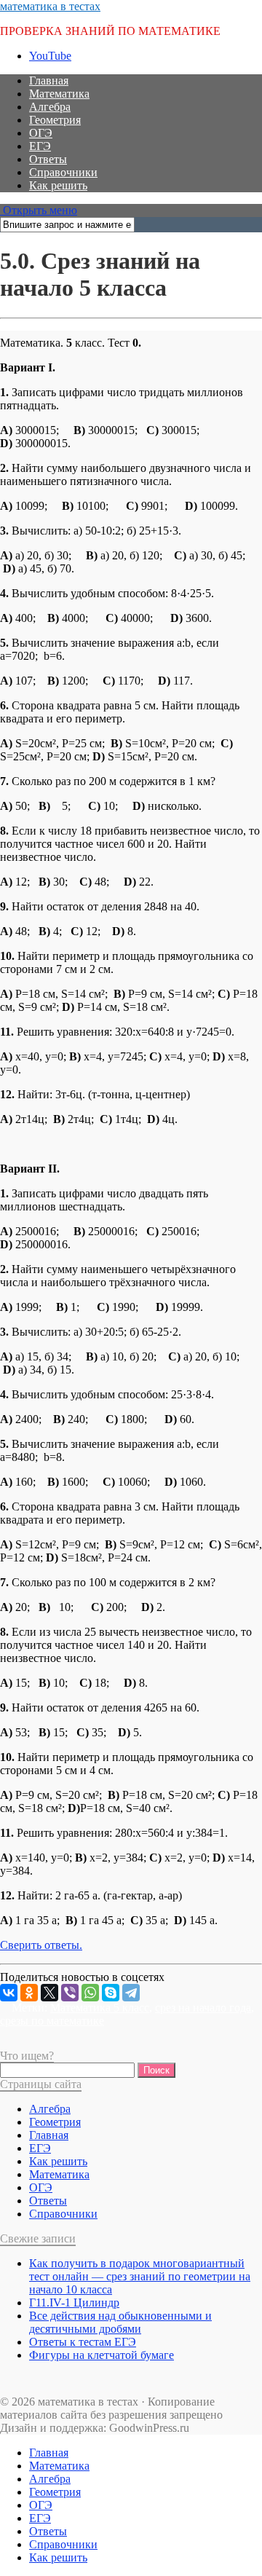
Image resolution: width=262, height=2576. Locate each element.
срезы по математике (52, 2021)
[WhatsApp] (90, 1993)
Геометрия (55, 120)
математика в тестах (50, 6)
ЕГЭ (40, 146)
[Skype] (111, 1993)
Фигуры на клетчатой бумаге (102, 2355)
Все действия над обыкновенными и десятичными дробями (120, 2322)
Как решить (58, 185)
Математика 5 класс (100, 2008)
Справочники (63, 172)
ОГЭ (41, 133)
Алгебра (50, 107)
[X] (49, 1993)
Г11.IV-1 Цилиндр (74, 2303)
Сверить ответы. (41, 1945)
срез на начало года (203, 2008)
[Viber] (70, 1993)
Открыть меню (39, 210)
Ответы (48, 159)
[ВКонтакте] (9, 1993)
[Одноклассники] (29, 1993)
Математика (59, 94)
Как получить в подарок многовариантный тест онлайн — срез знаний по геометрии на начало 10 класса (140, 2276)
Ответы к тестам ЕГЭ (83, 2342)
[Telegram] (131, 1993)
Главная (49, 80)
